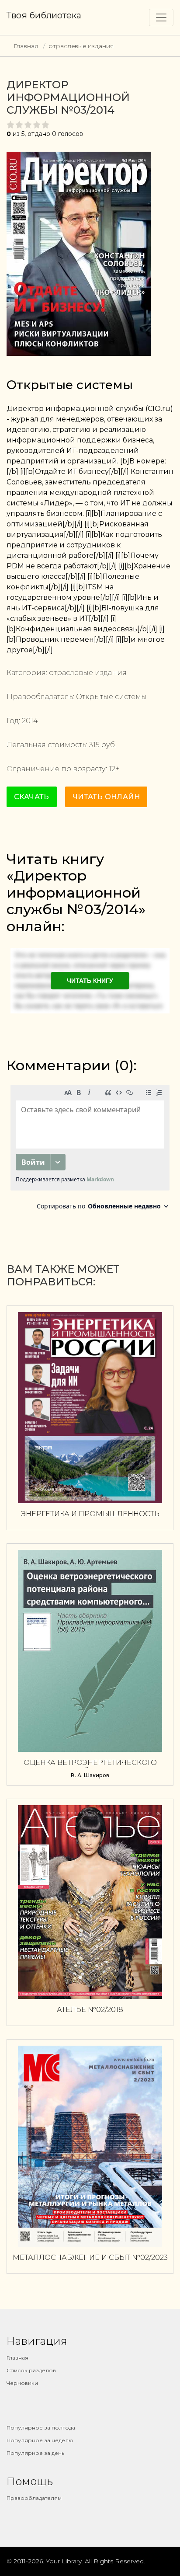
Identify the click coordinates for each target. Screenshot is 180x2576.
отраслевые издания (81, 46)
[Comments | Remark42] (90, 1150)
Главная (26, 46)
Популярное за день (35, 2453)
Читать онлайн (106, 797)
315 (94, 745)
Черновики (22, 2383)
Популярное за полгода (41, 2428)
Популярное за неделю (40, 2440)
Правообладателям (34, 2498)
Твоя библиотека (44, 15)
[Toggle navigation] (161, 17)
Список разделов (31, 2370)
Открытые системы (70, 385)
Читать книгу (90, 981)
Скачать (32, 797)
